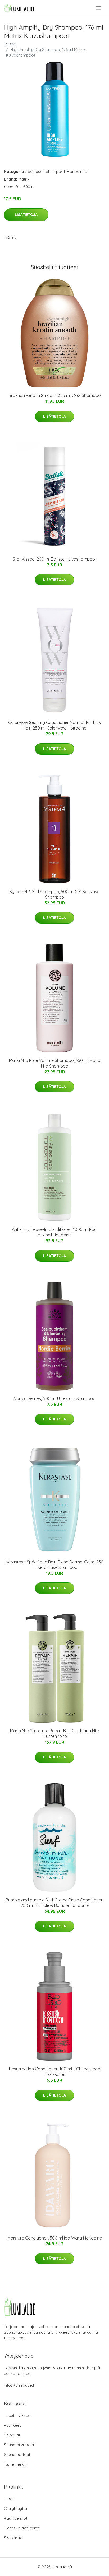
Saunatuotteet (17, 2455)
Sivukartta (13, 2538)
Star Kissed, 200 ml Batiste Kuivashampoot (55, 559)
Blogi (9, 2499)
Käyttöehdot (16, 2518)
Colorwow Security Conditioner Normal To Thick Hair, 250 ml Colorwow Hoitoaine (54, 725)
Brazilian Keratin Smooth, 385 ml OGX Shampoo (55, 395)
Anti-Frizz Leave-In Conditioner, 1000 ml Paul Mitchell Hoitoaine (55, 1232)
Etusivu (10, 44)
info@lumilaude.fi (20, 2385)
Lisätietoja (26, 215)
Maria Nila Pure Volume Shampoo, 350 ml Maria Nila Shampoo (55, 1063)
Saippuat (36, 171)
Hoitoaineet (78, 171)
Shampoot (55, 171)
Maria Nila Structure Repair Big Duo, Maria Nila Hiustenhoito (55, 1734)
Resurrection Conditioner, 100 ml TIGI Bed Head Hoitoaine (55, 2072)
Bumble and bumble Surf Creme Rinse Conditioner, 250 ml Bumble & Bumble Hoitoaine (54, 1903)
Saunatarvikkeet (19, 2445)
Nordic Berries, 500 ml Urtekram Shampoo (54, 1398)
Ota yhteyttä (15, 2508)
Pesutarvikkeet (18, 2415)
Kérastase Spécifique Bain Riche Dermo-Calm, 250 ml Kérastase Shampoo (54, 1565)
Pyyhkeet (12, 2425)
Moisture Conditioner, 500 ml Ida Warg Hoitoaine (55, 2238)
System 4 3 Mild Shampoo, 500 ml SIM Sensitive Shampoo (54, 894)
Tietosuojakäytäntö (22, 2528)
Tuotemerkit (15, 2464)
